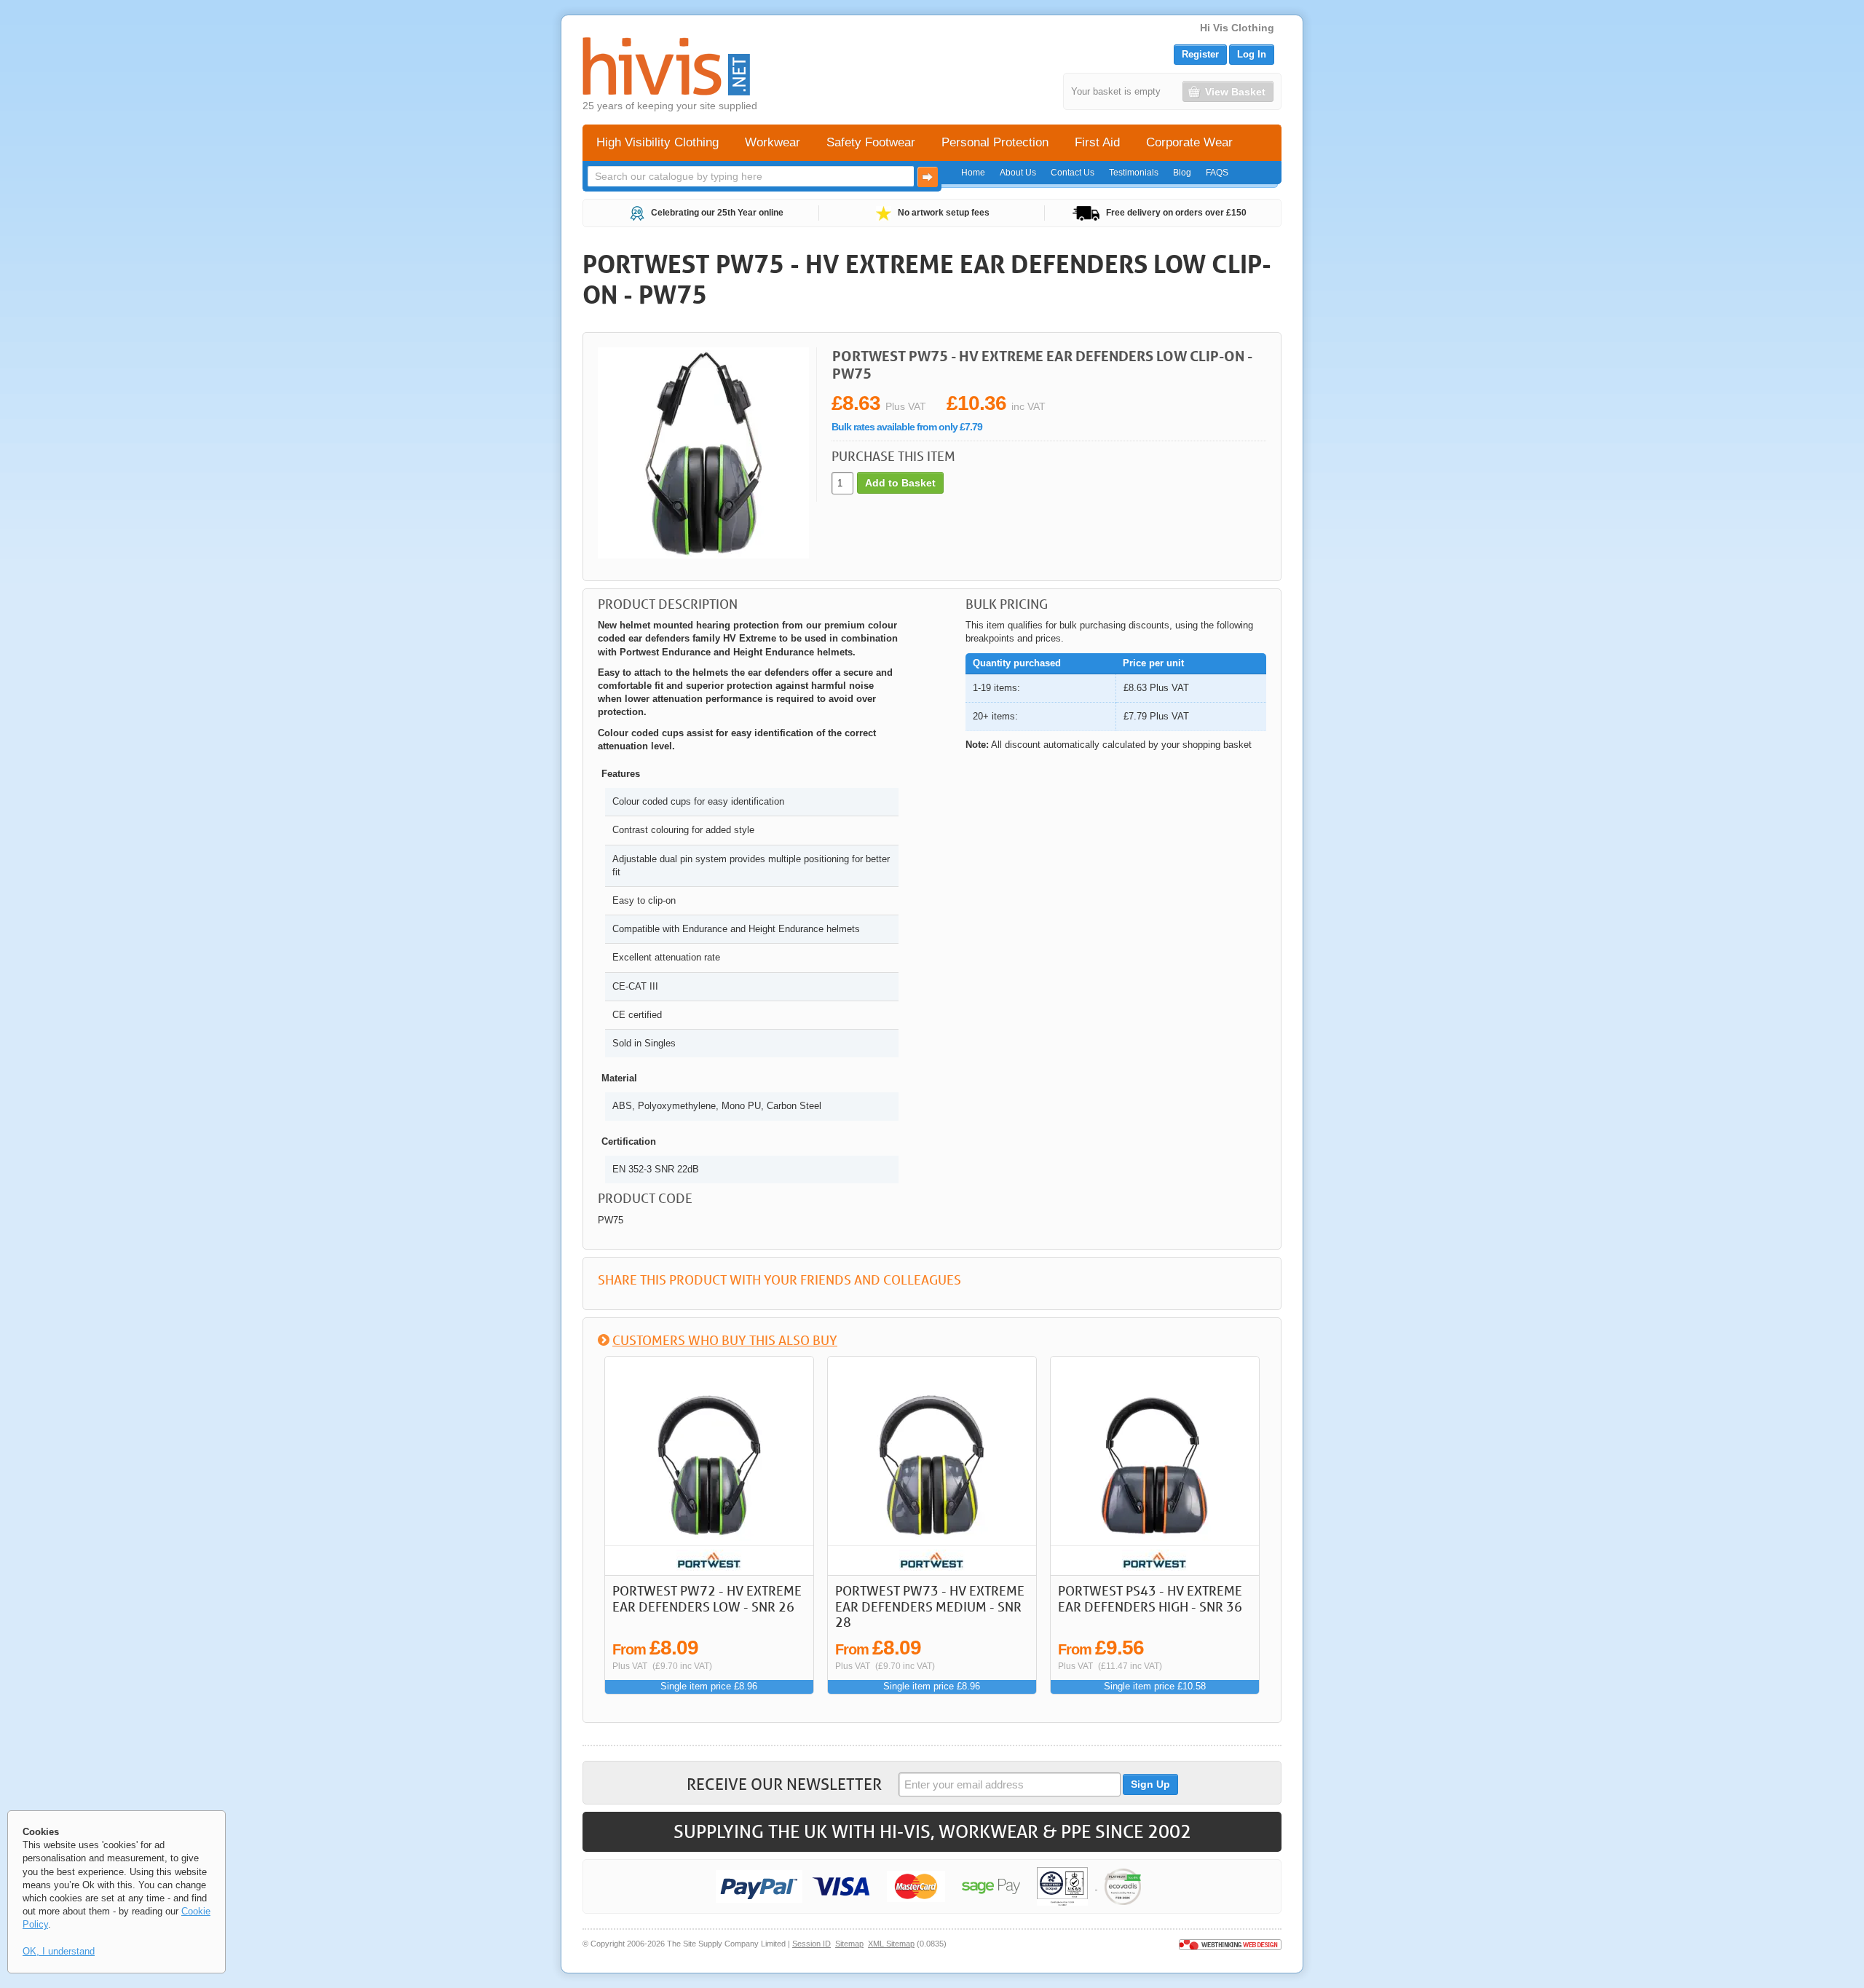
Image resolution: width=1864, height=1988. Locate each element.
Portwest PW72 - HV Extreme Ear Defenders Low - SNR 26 (707, 1598)
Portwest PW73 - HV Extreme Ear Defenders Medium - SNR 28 (930, 1606)
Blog (1182, 173)
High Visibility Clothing (657, 142)
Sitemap (849, 1944)
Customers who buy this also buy (725, 1340)
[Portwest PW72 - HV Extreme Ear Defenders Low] (709, 1466)
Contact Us (1073, 173)
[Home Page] (666, 66)
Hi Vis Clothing (1237, 28)
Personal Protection (995, 142)
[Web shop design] (1230, 1944)
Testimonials (1134, 173)
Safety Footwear (871, 142)
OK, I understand (59, 1951)
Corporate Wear (1189, 142)
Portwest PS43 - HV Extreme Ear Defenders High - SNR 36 (1150, 1598)
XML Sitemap (891, 1944)
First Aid (1097, 142)
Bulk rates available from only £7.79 (907, 427)
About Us (1018, 173)
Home (973, 173)
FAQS (1217, 173)
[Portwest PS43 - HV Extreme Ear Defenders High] (1155, 1466)
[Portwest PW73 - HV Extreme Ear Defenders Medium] (932, 1466)
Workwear (773, 142)
